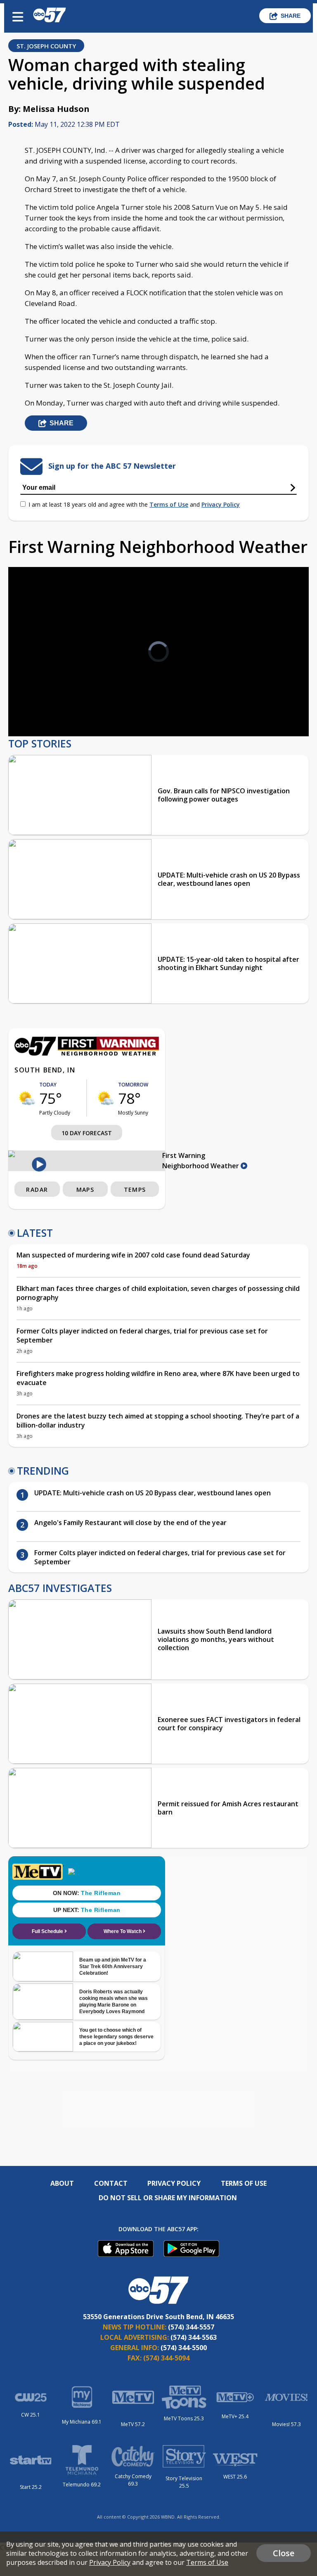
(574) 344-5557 (191, 2327)
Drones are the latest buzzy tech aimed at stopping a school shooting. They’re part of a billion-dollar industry (158, 1421)
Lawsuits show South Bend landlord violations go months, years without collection (216, 1639)
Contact (111, 2183)
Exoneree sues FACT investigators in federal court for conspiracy (229, 1724)
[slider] (48, 708)
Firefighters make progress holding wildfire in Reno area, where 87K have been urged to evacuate (158, 1378)
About (62, 2183)
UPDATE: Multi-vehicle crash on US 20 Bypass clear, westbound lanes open (229, 879)
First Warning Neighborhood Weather (201, 1161)
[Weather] (87, 1053)
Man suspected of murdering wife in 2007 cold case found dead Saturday (133, 1255)
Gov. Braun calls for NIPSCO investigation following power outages (224, 795)
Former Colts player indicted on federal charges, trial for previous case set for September (142, 1335)
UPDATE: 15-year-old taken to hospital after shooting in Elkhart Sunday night (228, 963)
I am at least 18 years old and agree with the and (134, 504)
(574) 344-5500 (184, 2348)
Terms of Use (169, 504)
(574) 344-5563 (194, 2337)
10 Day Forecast (87, 1133)
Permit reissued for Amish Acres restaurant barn (228, 1808)
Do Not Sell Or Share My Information (168, 2198)
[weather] (27, 1098)
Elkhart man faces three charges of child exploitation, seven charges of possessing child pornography (158, 1293)
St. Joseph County (46, 46)
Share (291, 16)
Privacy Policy (221, 504)
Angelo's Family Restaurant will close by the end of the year (130, 1523)
